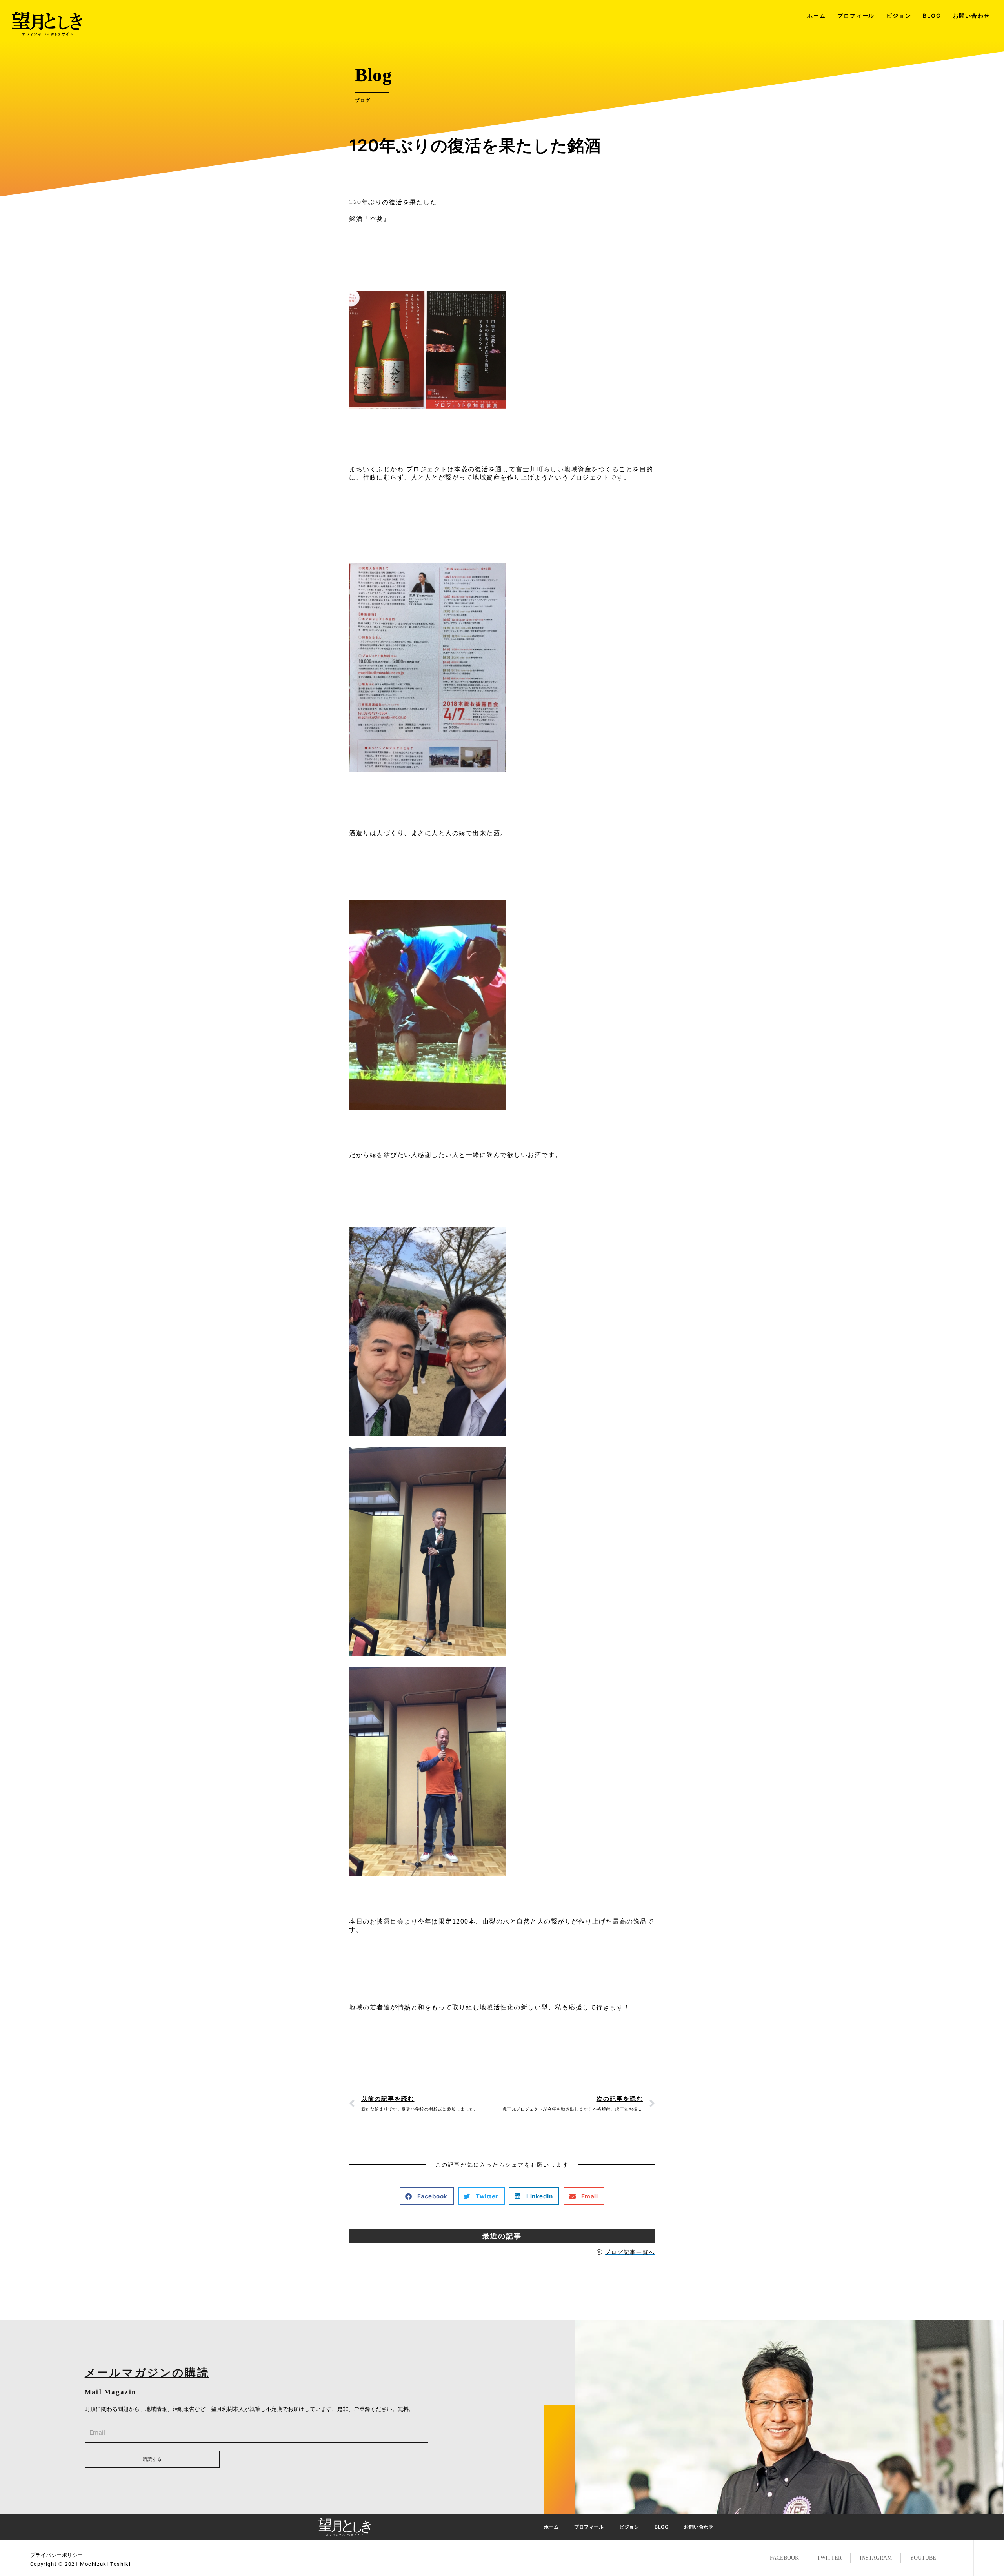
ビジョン (899, 15)
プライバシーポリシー (57, 2555)
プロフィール (856, 15)
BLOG (932, 15)
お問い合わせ (972, 15)
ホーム (816, 15)
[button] (427, 2196)
